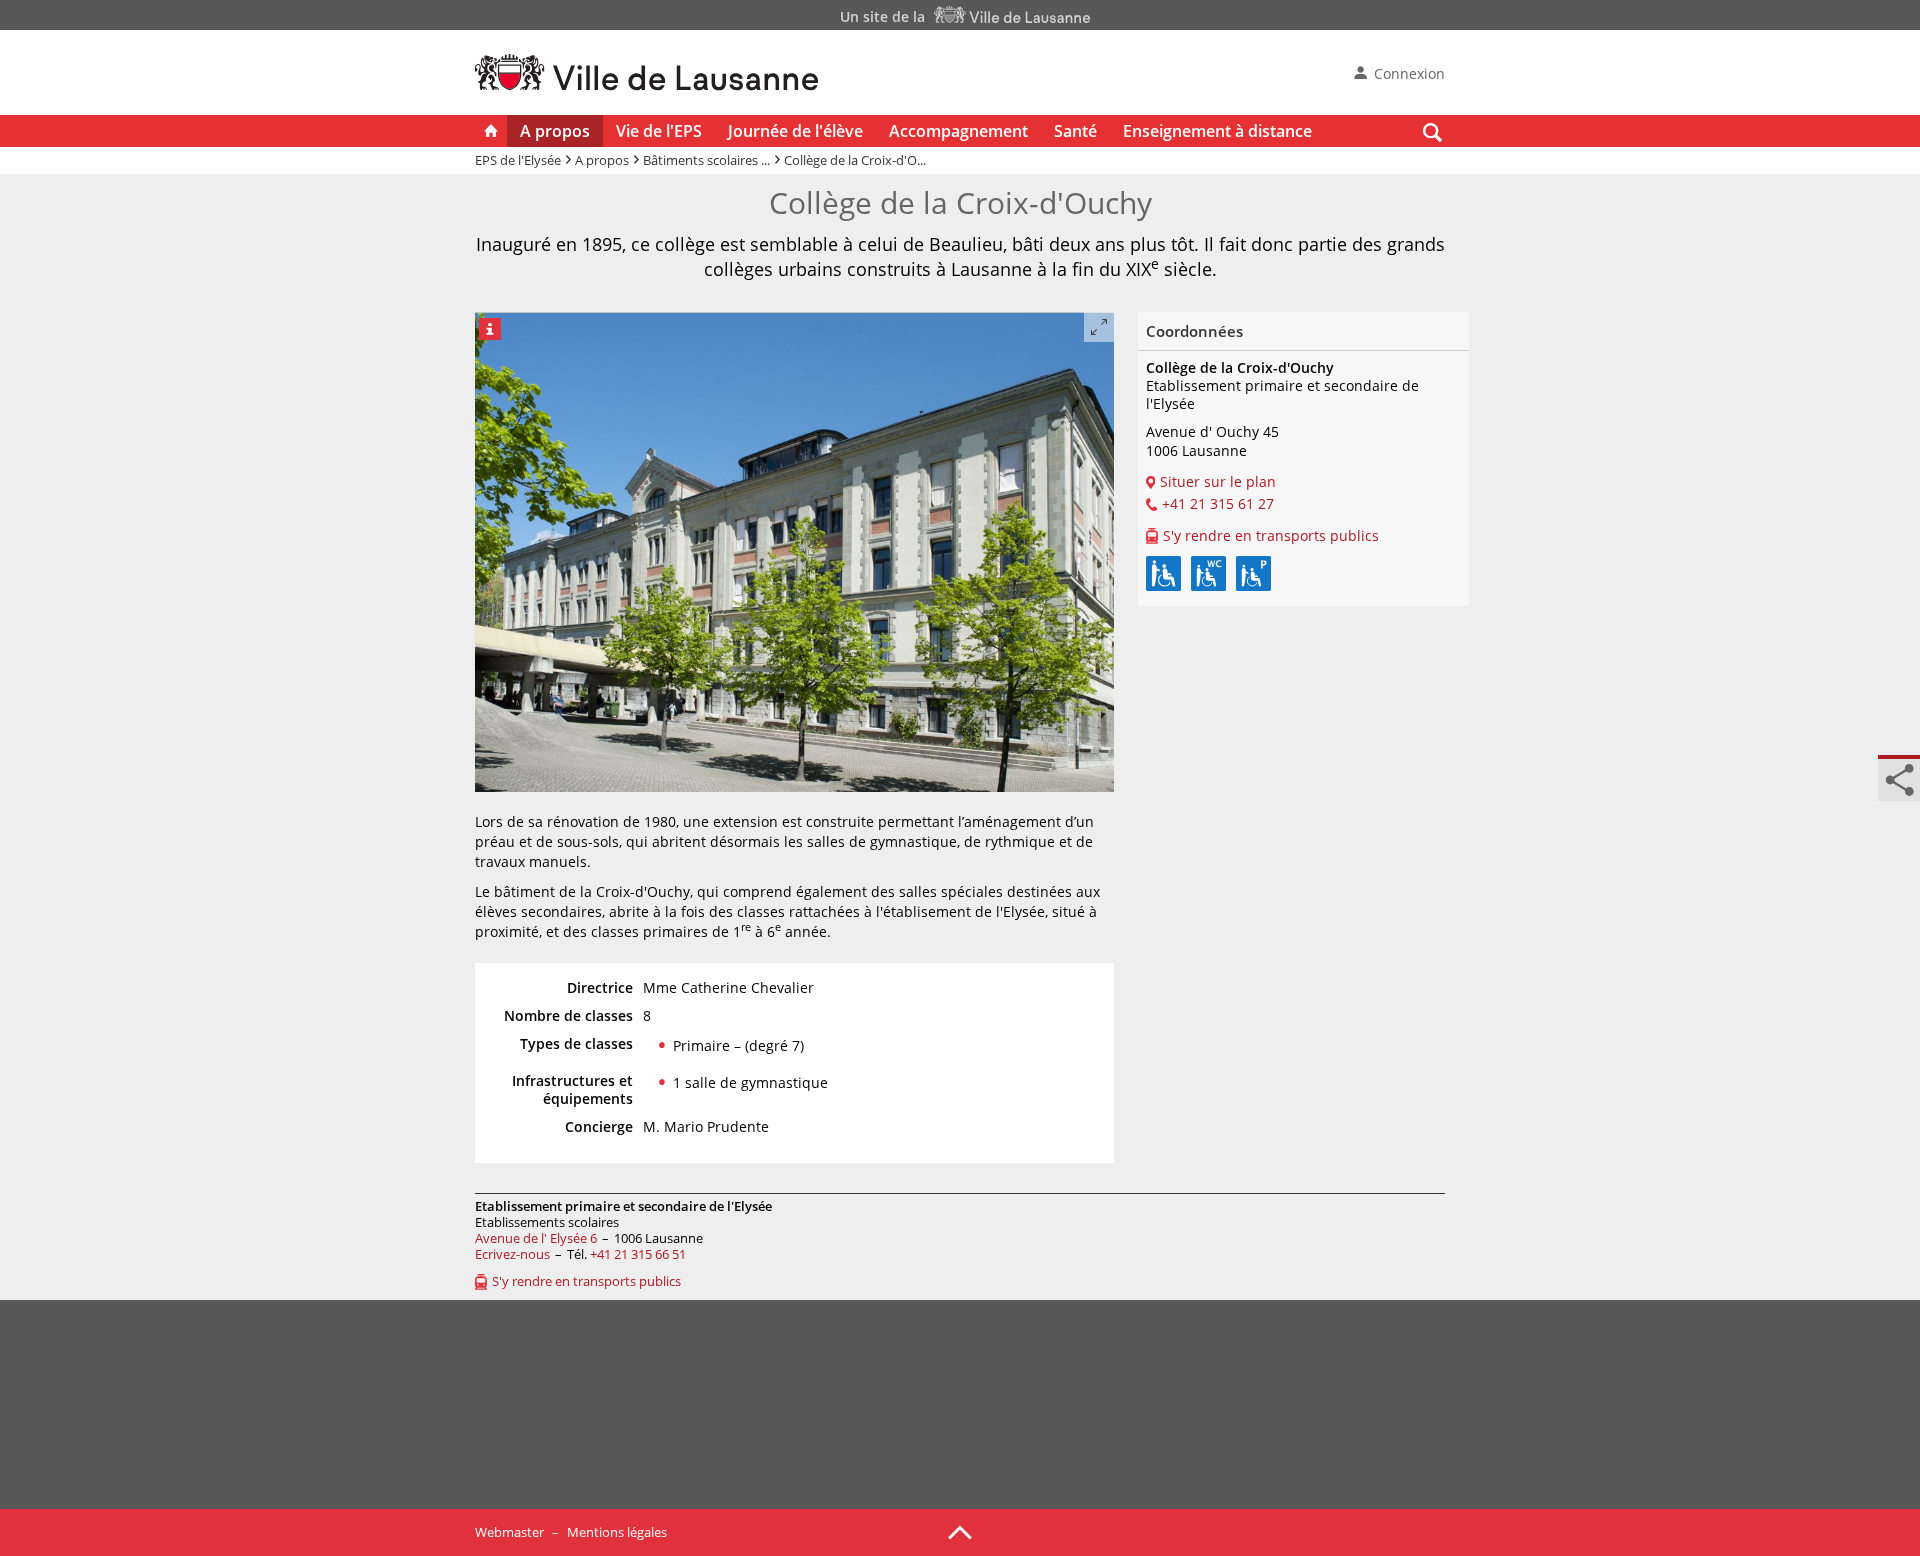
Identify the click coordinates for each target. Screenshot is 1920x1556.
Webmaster (509, 1532)
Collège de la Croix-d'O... (855, 160)
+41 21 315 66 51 (638, 1254)
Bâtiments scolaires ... (706, 160)
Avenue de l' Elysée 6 (536, 1238)
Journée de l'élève (795, 131)
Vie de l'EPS (659, 131)
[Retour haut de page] (960, 1531)
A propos (555, 131)
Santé (1075, 131)
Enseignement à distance (1217, 131)
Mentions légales (617, 1532)
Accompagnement (958, 131)
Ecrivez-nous (512, 1254)
